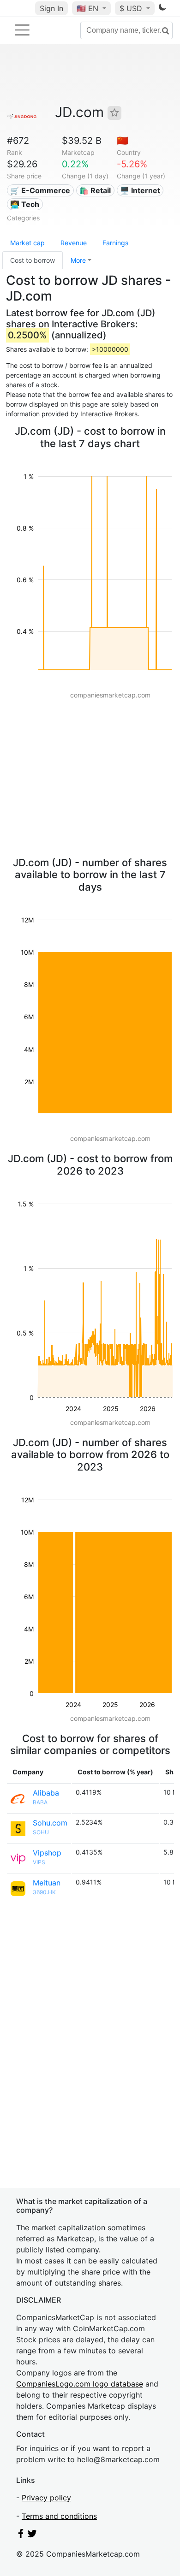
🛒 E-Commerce (40, 190)
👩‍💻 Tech (25, 204)
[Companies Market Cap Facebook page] (21, 2535)
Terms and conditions (59, 2516)
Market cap (27, 243)
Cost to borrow (33, 260)
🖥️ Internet (140, 190)
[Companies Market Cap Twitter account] (32, 2535)
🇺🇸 (87, 8)
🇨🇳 (123, 141)
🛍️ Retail (95, 190)
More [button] (78, 260)
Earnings (115, 243)
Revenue (74, 243)
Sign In (51, 8)
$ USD (132, 8)
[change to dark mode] (162, 9)
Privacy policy (46, 2498)
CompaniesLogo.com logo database (80, 2384)
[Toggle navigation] (22, 30)
